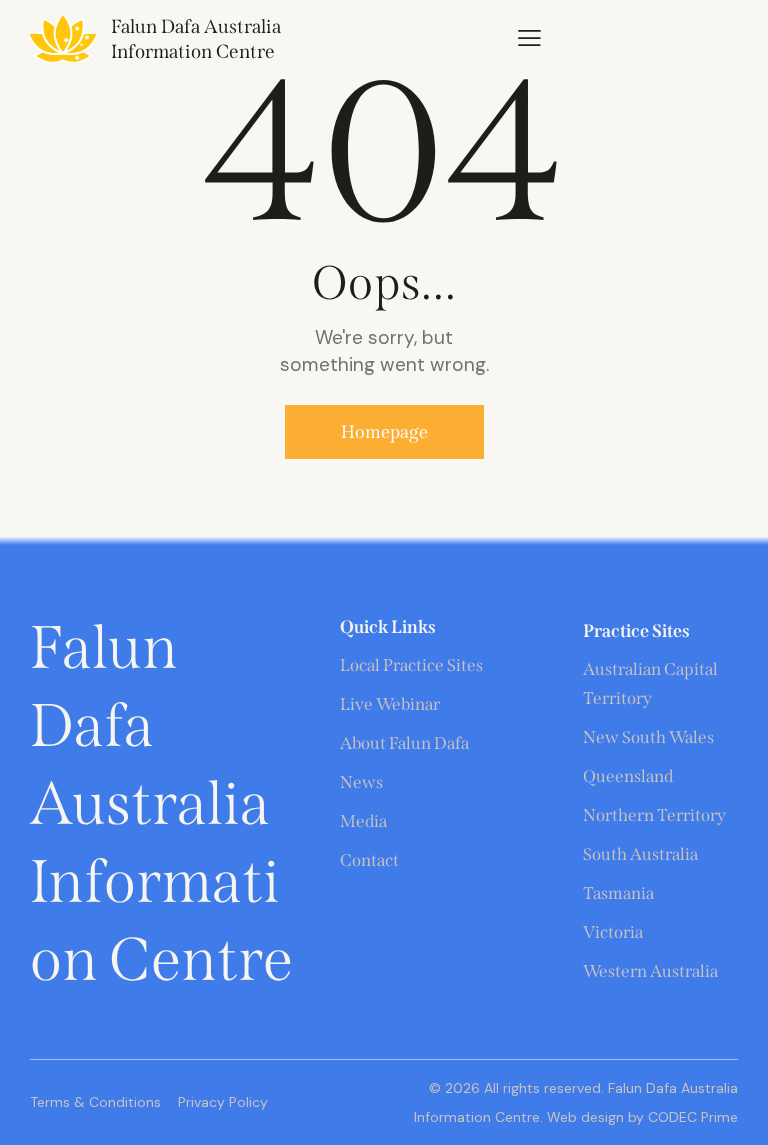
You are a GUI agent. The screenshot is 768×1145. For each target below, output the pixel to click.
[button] (529, 37)
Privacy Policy (223, 1102)
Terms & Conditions (95, 1102)
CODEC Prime (691, 1117)
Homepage (384, 432)
